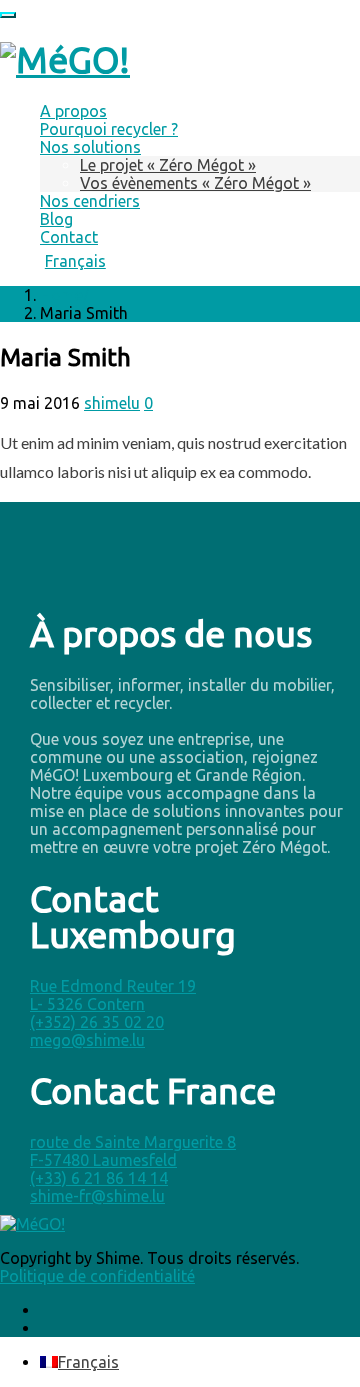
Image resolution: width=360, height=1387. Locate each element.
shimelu (112, 403)
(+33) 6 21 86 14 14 (99, 1178)
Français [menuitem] (88, 1362)
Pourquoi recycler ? (109, 129)
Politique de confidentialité (97, 1276)
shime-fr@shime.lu (97, 1196)
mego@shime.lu (87, 1040)
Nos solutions (90, 147)
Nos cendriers (90, 201)
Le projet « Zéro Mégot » (168, 165)
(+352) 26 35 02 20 (97, 1022)
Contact (69, 237)
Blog (56, 219)
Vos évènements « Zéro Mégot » (195, 183)
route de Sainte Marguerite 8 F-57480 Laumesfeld (133, 1151)
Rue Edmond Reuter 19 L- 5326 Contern (113, 995)
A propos (73, 111)
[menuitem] (200, 261)
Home (61, 295)
